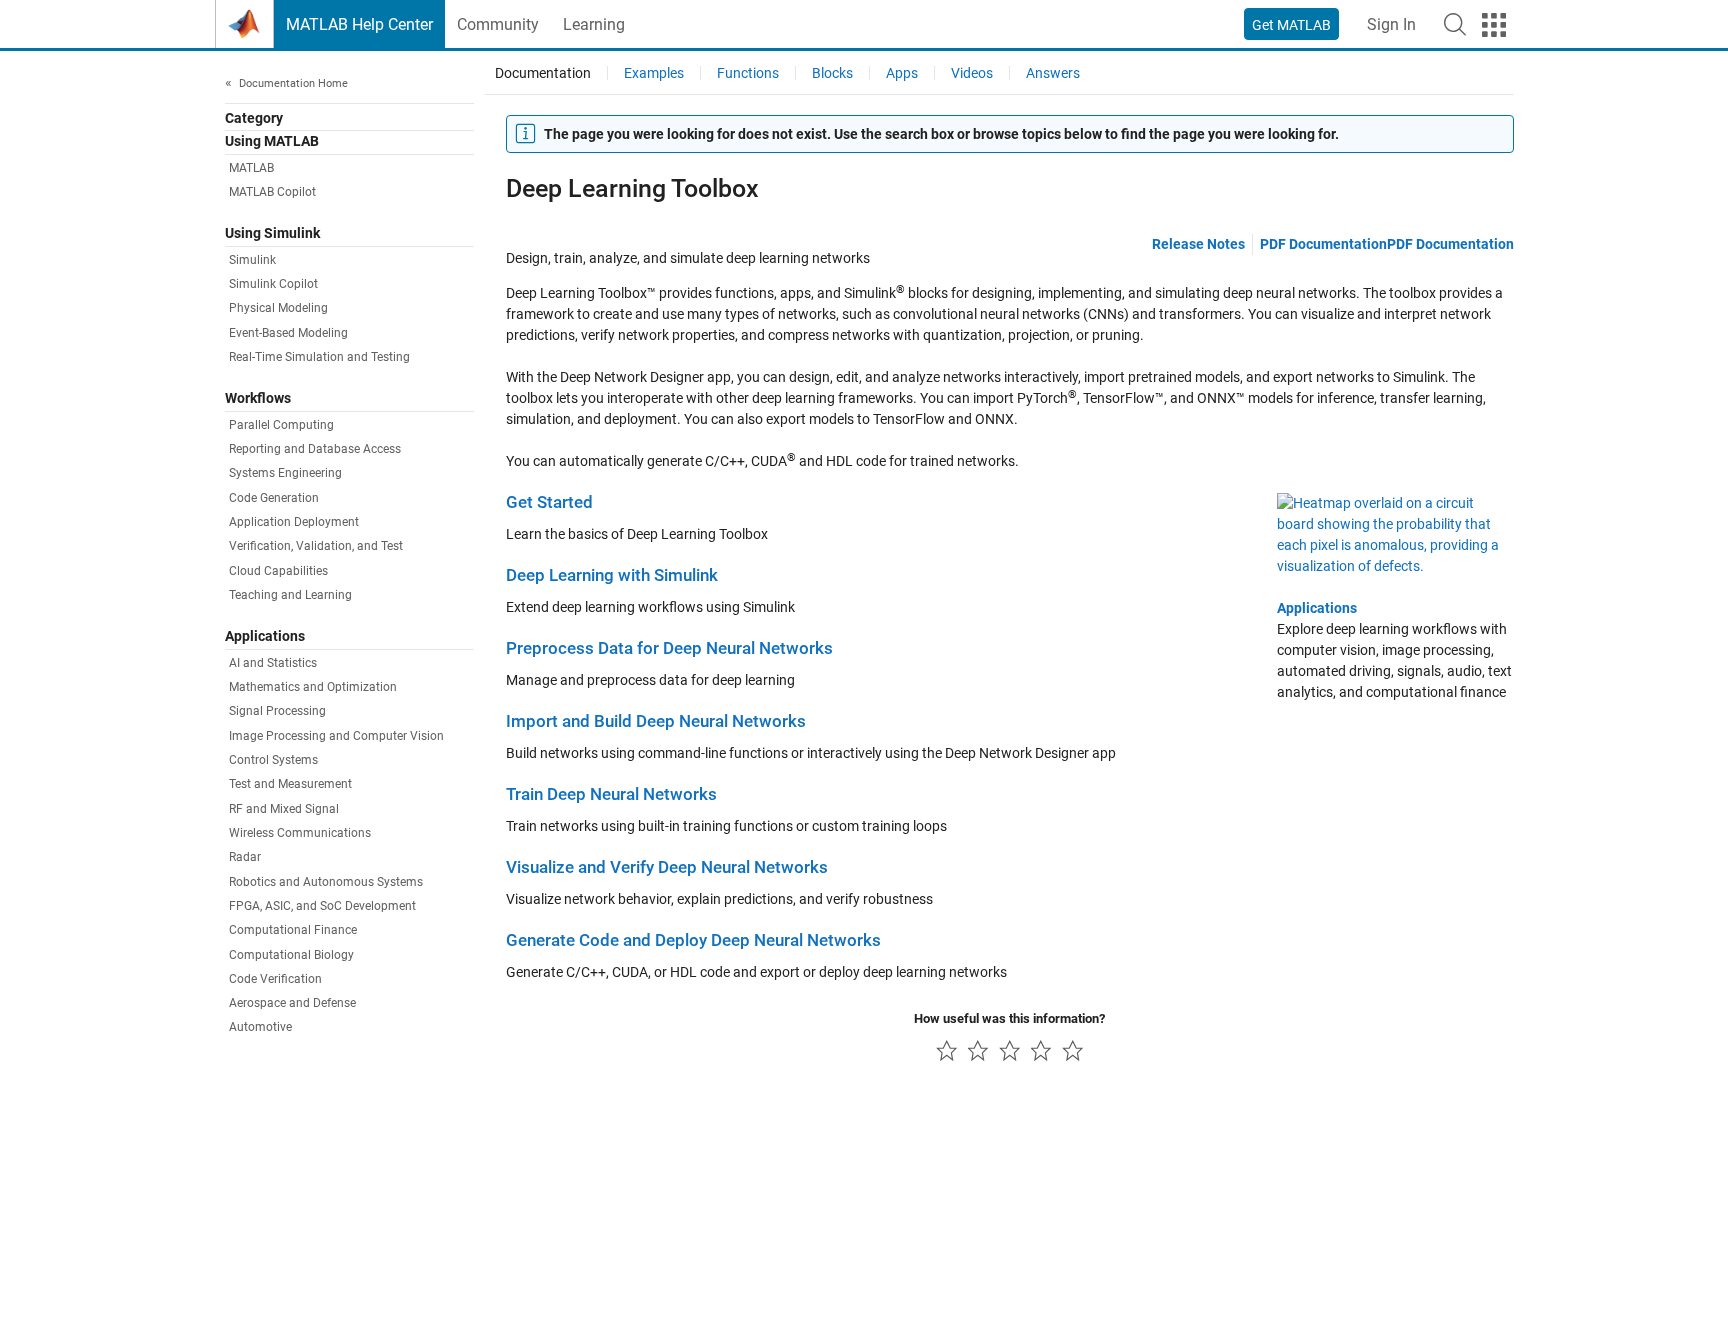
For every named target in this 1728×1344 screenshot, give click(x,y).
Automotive (260, 1027)
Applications (1317, 608)
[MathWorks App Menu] (1494, 25)
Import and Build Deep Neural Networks (656, 721)
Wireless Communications (300, 833)
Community (498, 24)
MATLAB (251, 168)
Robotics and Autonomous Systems (326, 882)
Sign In (1391, 24)
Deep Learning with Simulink (612, 575)
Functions (748, 73)
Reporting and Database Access (315, 449)
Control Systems (273, 760)
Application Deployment (294, 522)
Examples (654, 73)
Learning (594, 24)
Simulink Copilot (273, 284)
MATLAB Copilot (272, 192)
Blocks (832, 73)
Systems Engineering (285, 473)
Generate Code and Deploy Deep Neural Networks (693, 940)
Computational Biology (291, 955)
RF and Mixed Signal (284, 809)
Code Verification (275, 979)
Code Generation (274, 498)
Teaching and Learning (290, 595)
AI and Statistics (273, 663)
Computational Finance (293, 930)
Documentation (543, 73)
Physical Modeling (278, 308)
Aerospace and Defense (292, 1003)
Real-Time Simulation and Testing (319, 357)
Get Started (549, 502)
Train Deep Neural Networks (611, 794)
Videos (972, 73)
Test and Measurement (290, 784)
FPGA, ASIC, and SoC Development (322, 906)
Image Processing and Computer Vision (336, 736)
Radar (245, 857)
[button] (1455, 24)
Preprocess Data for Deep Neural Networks (669, 648)
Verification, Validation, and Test (316, 546)
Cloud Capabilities (278, 571)
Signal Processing (277, 711)
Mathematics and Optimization (313, 687)
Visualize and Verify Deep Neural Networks (667, 867)
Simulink (252, 260)
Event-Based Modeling (288, 333)
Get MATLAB (1291, 25)
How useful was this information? (1009, 1018)
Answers (1053, 73)
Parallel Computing (281, 425)
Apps (902, 73)
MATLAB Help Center (359, 24)
